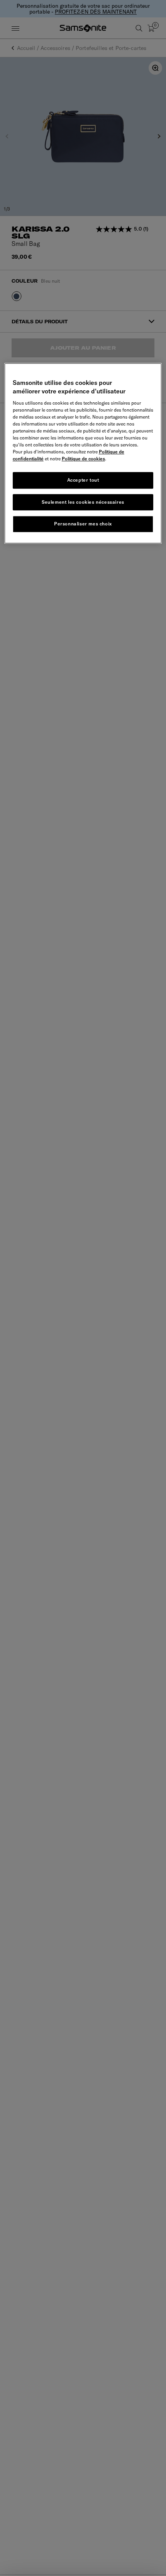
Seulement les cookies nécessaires (83, 502)
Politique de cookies (83, 459)
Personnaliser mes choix (83, 524)
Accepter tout (83, 480)
